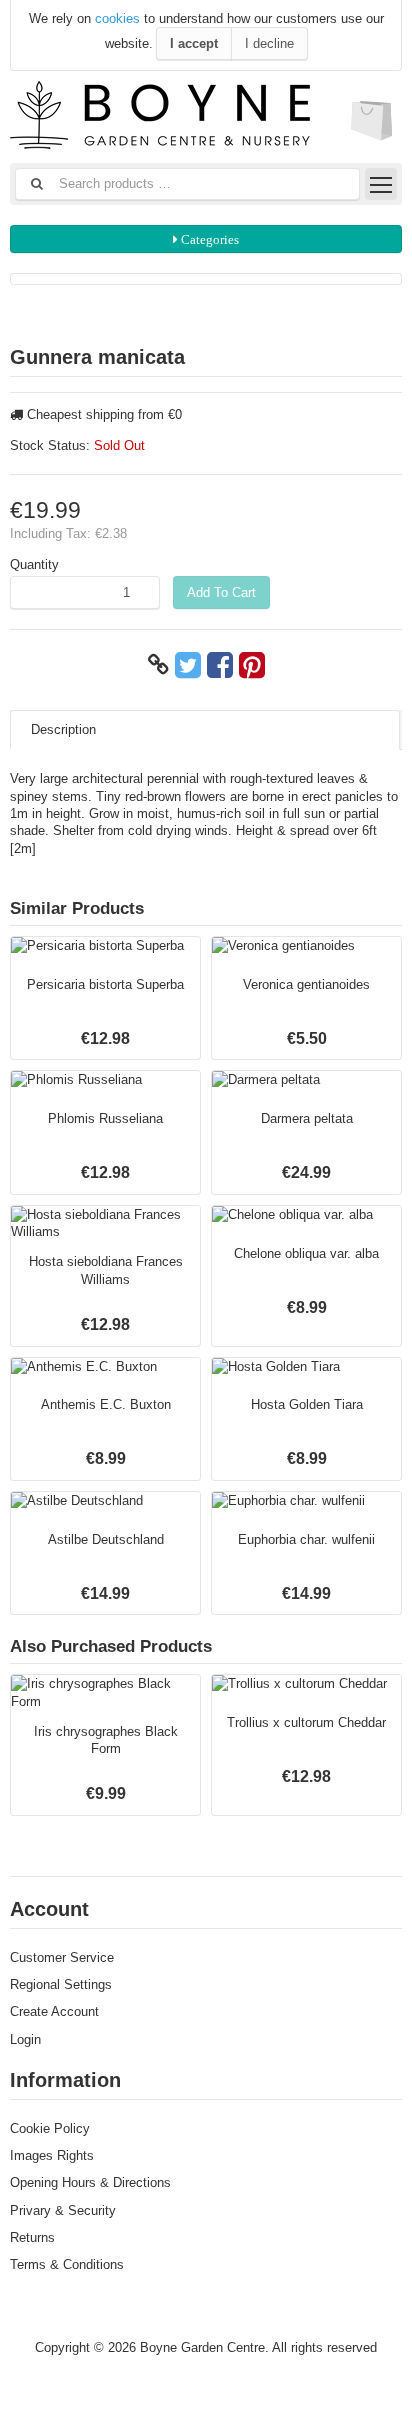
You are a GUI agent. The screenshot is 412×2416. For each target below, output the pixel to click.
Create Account (54, 2011)
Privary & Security (63, 2210)
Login (25, 2039)
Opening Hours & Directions (90, 2182)
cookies (117, 18)
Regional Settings (61, 1984)
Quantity (34, 564)
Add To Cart (221, 592)
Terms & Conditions (67, 2264)
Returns (32, 2237)
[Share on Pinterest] (252, 665)
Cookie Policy (50, 2128)
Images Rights (52, 2155)
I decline (269, 43)
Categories (208, 239)
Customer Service (62, 1957)
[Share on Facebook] (220, 665)
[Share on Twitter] (188, 665)
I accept (194, 43)
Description (63, 729)
